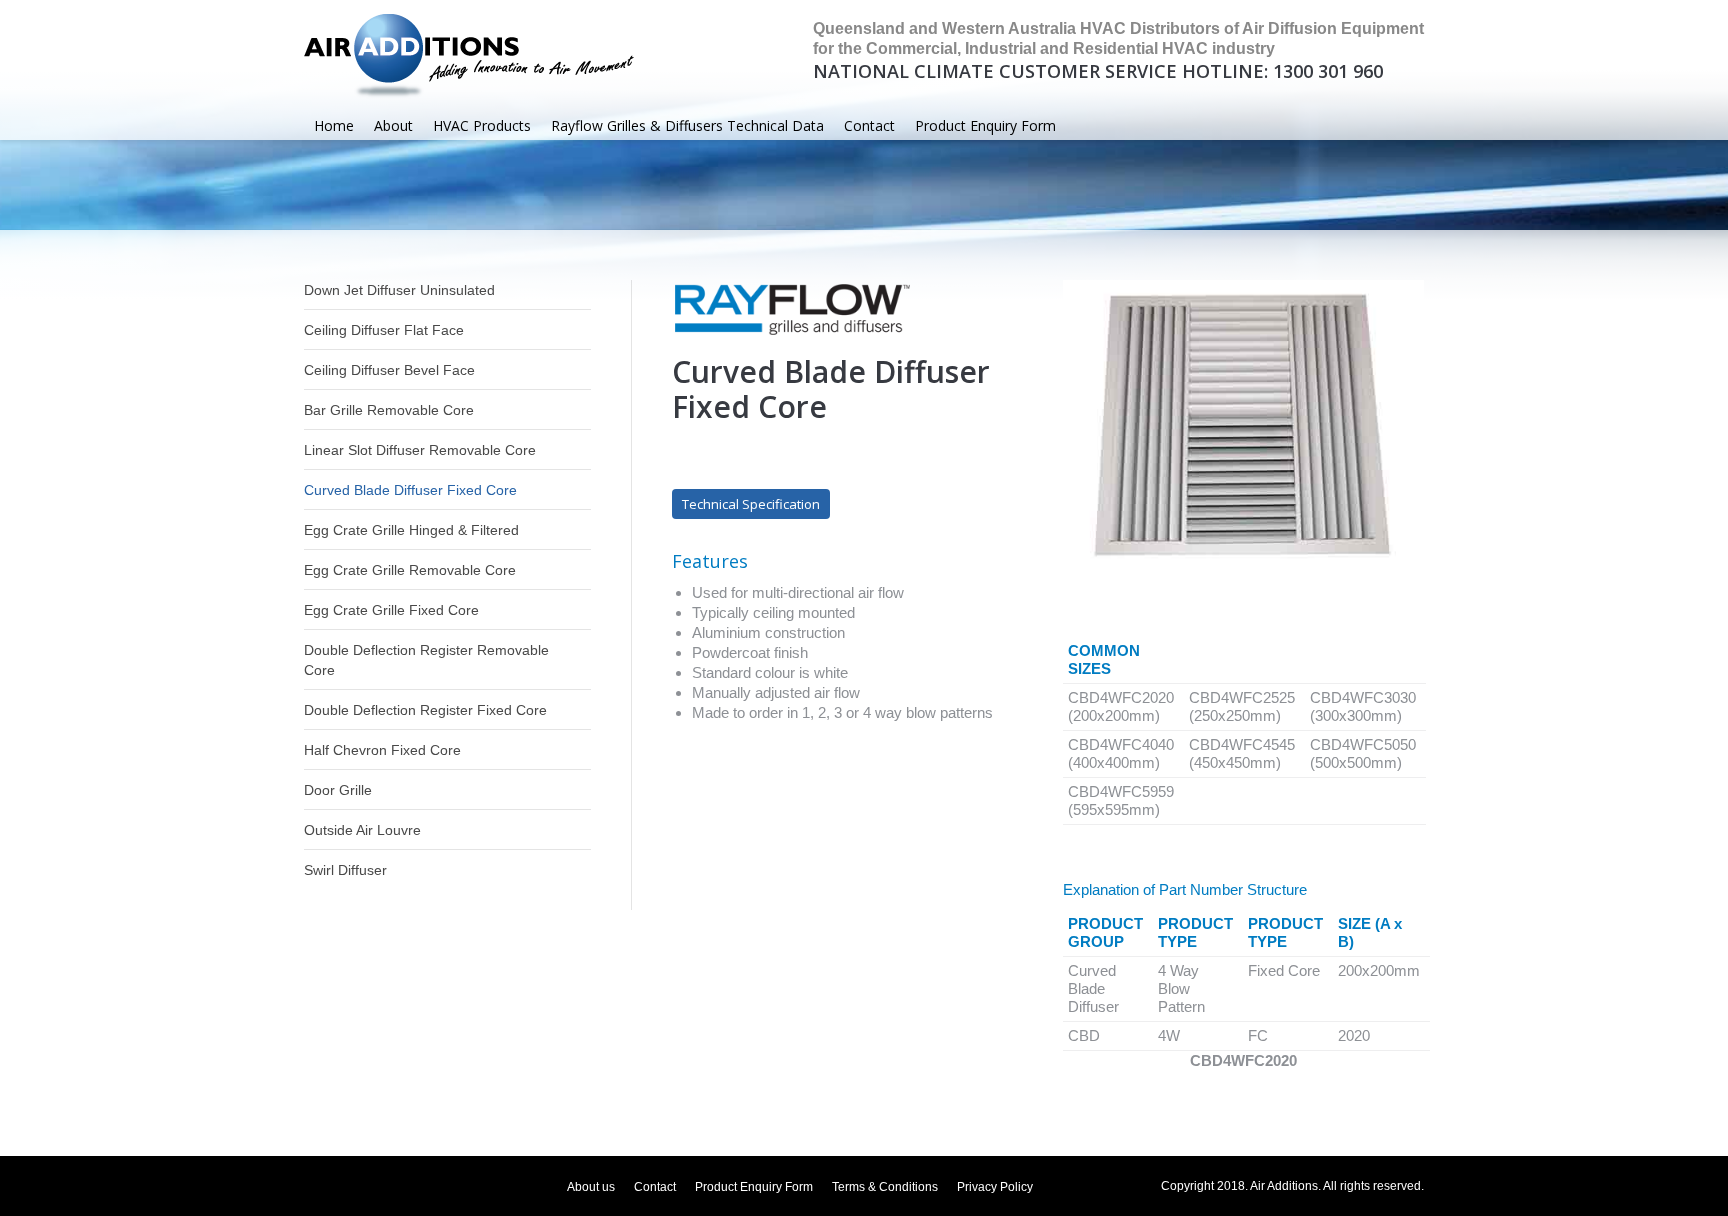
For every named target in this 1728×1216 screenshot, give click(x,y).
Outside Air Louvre (362, 830)
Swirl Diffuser (345, 870)
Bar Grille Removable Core (389, 410)
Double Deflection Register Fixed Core (425, 710)
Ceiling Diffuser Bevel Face (389, 370)
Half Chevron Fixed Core (382, 750)
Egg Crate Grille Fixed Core (391, 610)
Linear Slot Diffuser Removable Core (420, 450)
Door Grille (338, 790)
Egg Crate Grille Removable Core (410, 570)
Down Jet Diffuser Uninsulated (399, 290)
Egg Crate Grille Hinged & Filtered (411, 530)
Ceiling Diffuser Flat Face (384, 330)
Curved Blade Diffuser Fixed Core (410, 490)
